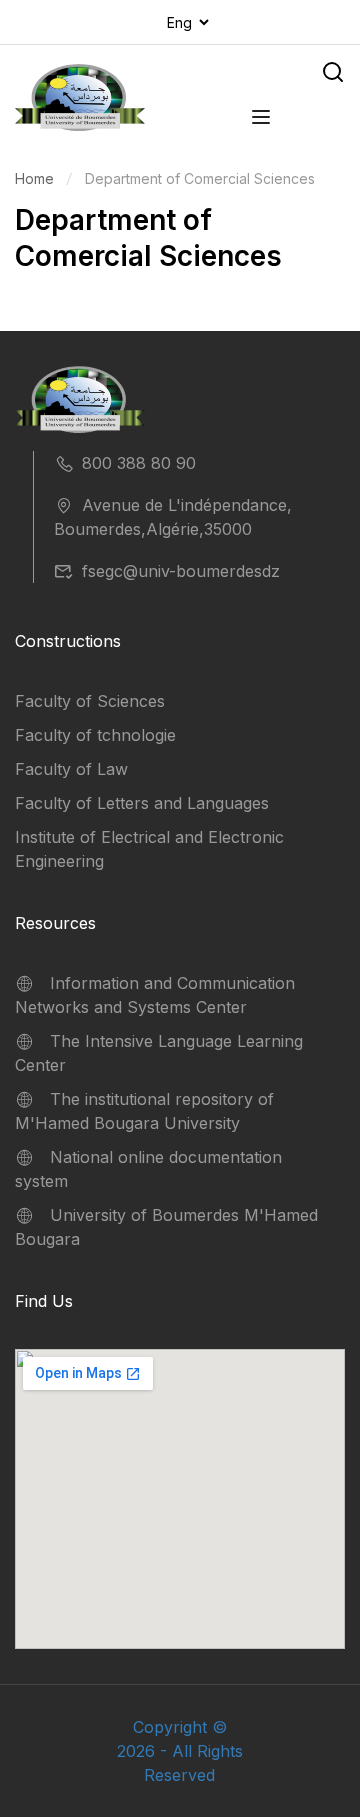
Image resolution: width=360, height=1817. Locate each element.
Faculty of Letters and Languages (142, 803)
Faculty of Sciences (90, 701)
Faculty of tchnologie (95, 735)
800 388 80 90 (139, 463)
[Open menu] (263, 120)
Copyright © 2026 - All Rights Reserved (180, 1751)
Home (34, 178)
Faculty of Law (71, 769)
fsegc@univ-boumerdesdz (181, 571)
